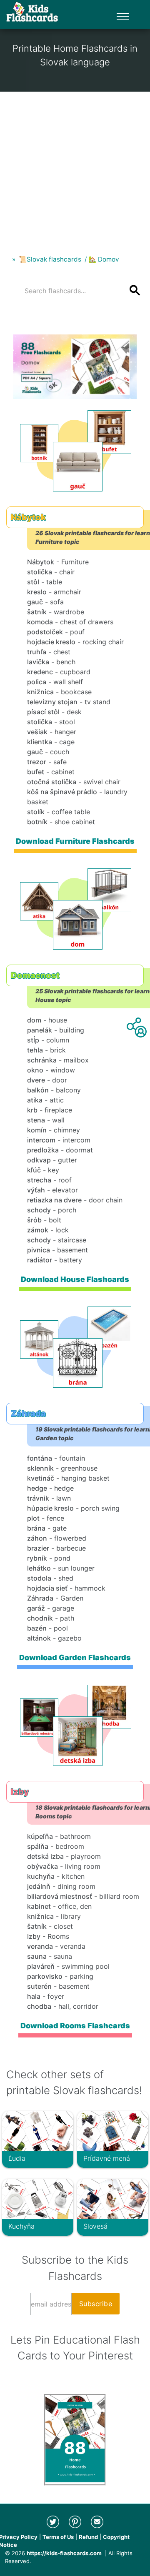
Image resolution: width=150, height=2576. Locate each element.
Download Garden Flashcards (75, 1657)
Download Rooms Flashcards (75, 2026)
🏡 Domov (104, 259)
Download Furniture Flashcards (75, 841)
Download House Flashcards (75, 1279)
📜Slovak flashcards (50, 259)
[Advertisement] (75, 167)
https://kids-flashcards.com (64, 2553)
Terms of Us (58, 2537)
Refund (88, 2537)
